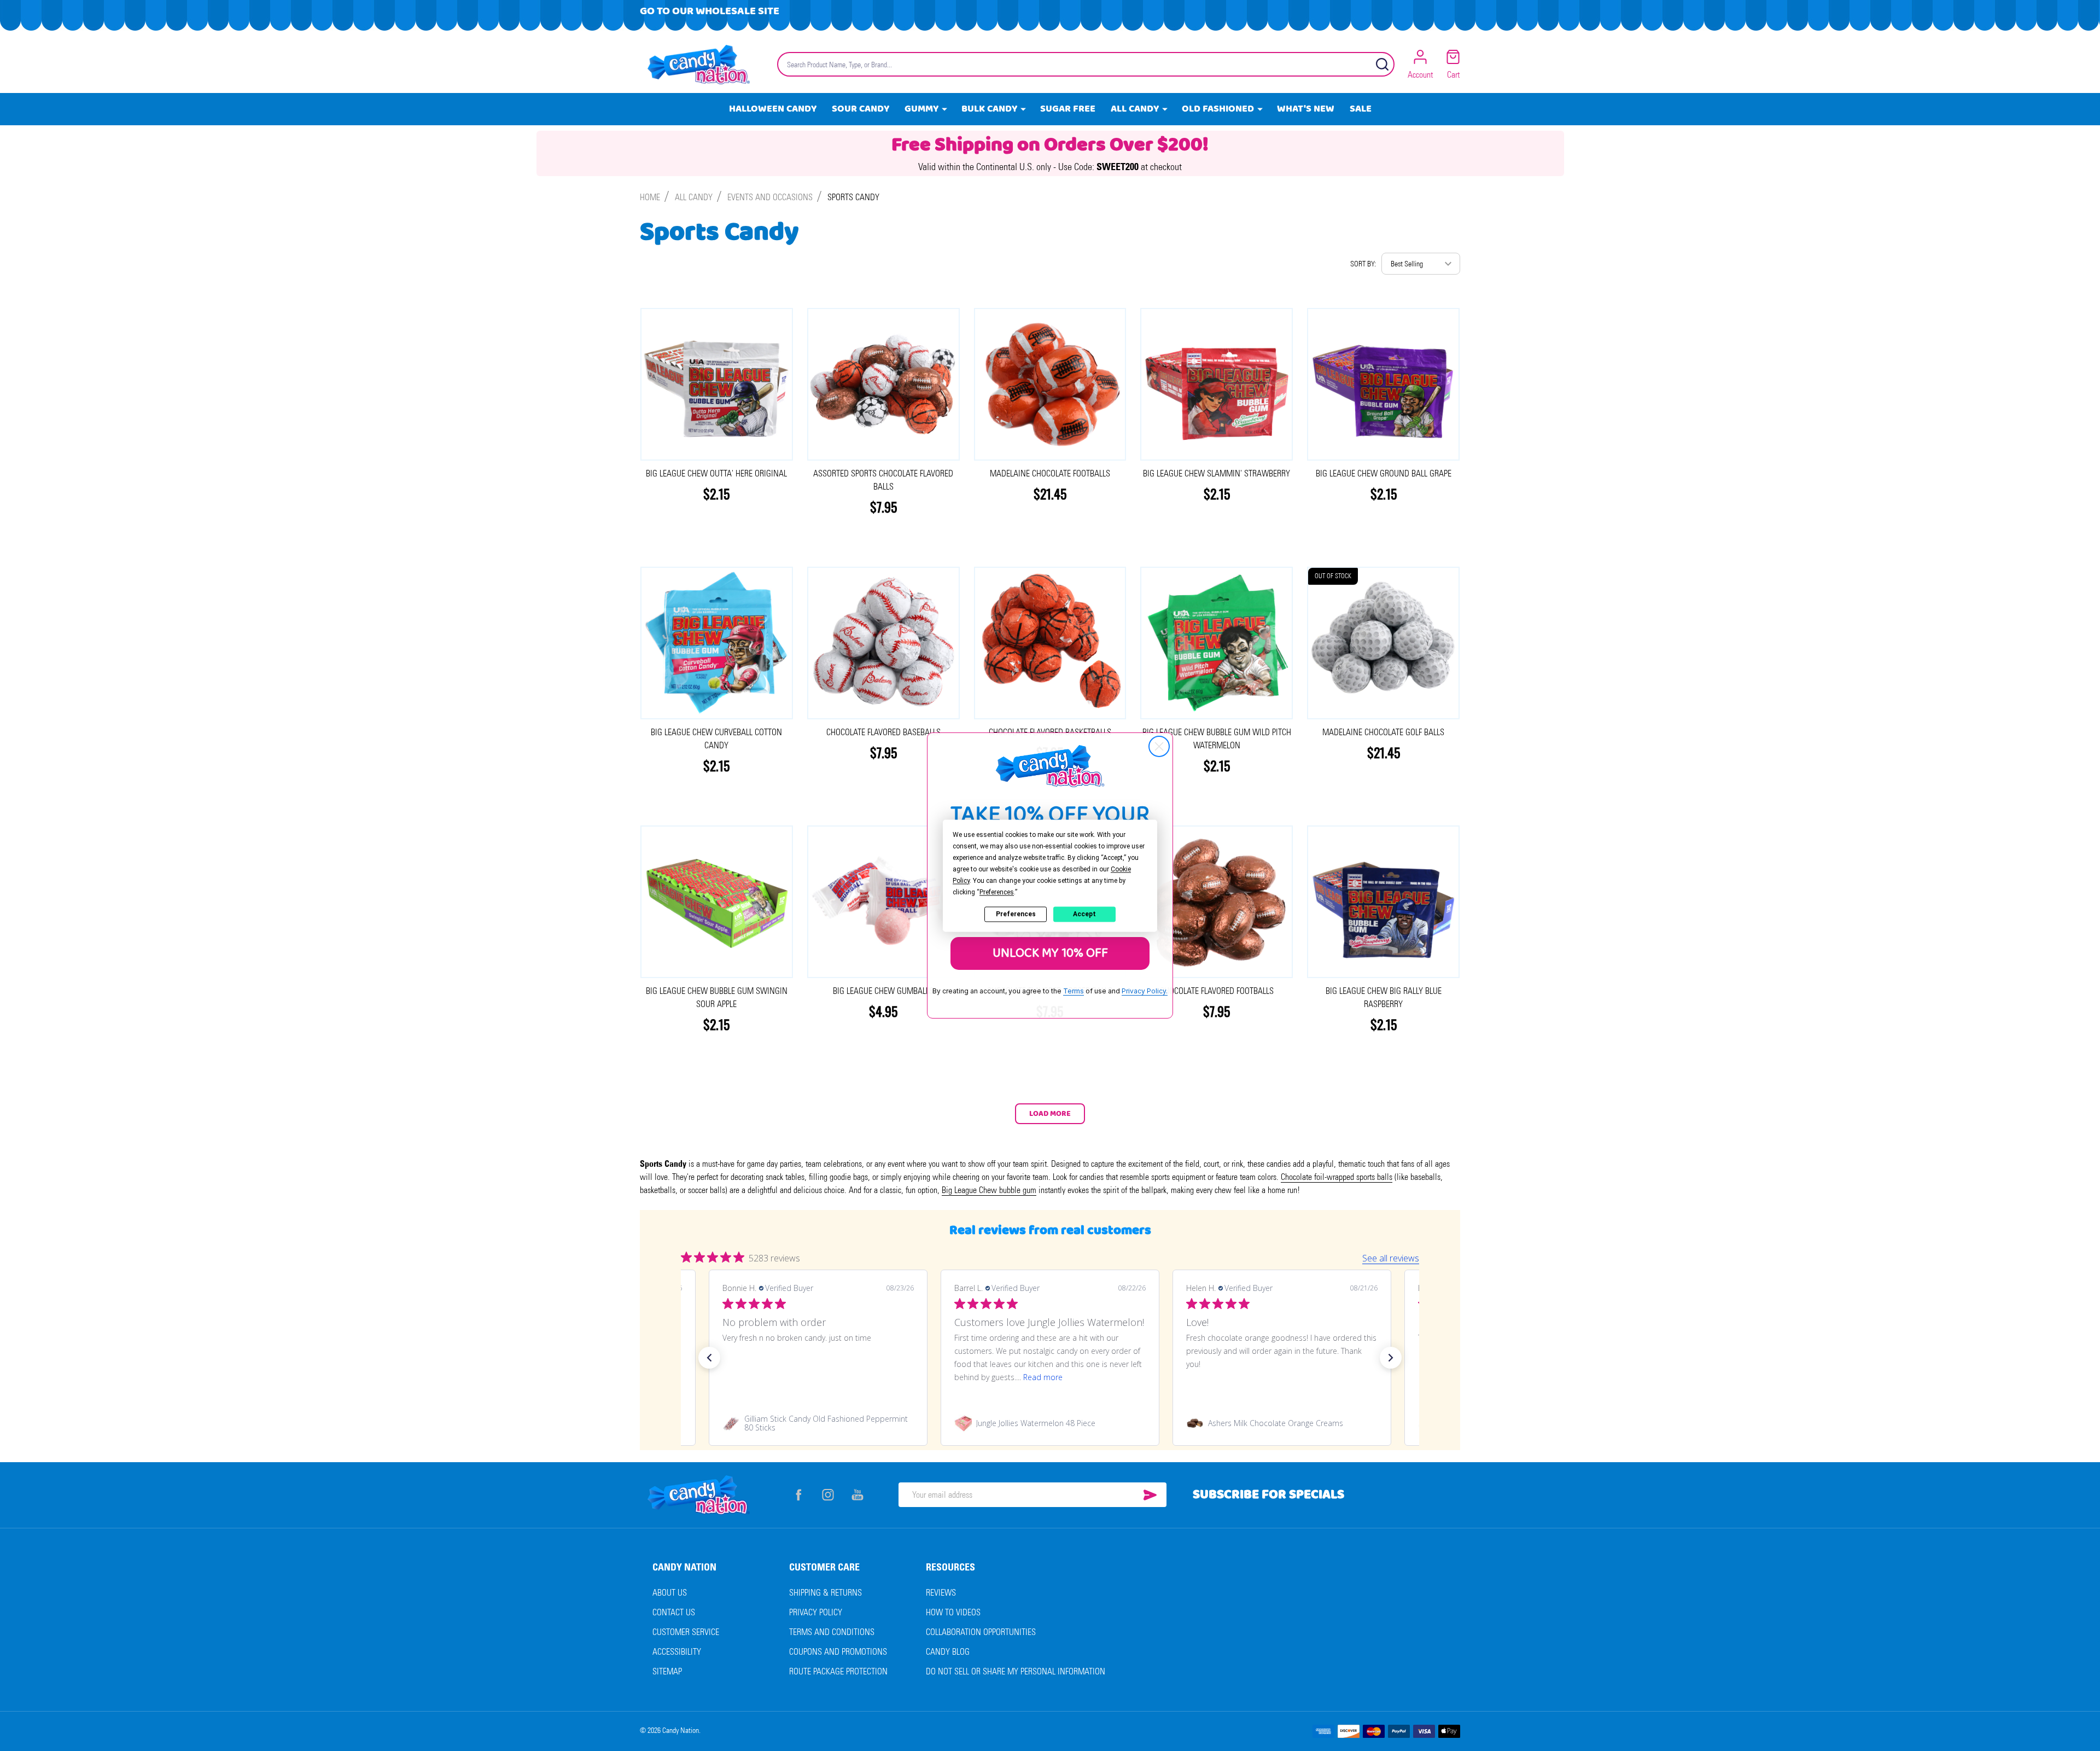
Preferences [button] (997, 892)
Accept (1084, 914)
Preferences (1016, 914)
